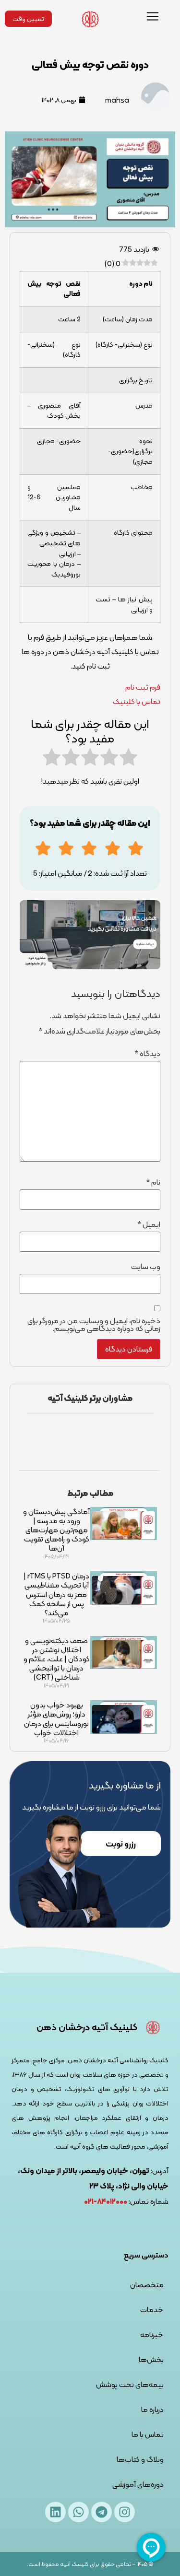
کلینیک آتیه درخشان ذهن (87, 2027)
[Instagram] (125, 2512)
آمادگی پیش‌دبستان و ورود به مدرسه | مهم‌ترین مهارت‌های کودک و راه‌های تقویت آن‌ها (56, 1530)
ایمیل (149, 1224)
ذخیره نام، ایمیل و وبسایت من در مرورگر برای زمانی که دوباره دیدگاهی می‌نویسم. (94, 1325)
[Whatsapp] (78, 2512)
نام (153, 1182)
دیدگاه (147, 1054)
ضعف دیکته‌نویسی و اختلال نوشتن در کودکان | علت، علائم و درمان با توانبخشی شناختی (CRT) (57, 1659)
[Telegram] (102, 2512)
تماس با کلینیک (137, 701)
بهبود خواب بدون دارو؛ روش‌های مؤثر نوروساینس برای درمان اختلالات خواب (56, 1719)
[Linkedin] (55, 2512)
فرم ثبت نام (143, 687)
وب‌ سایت (146, 1267)
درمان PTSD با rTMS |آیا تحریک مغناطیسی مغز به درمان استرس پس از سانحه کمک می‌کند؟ (56, 1594)
